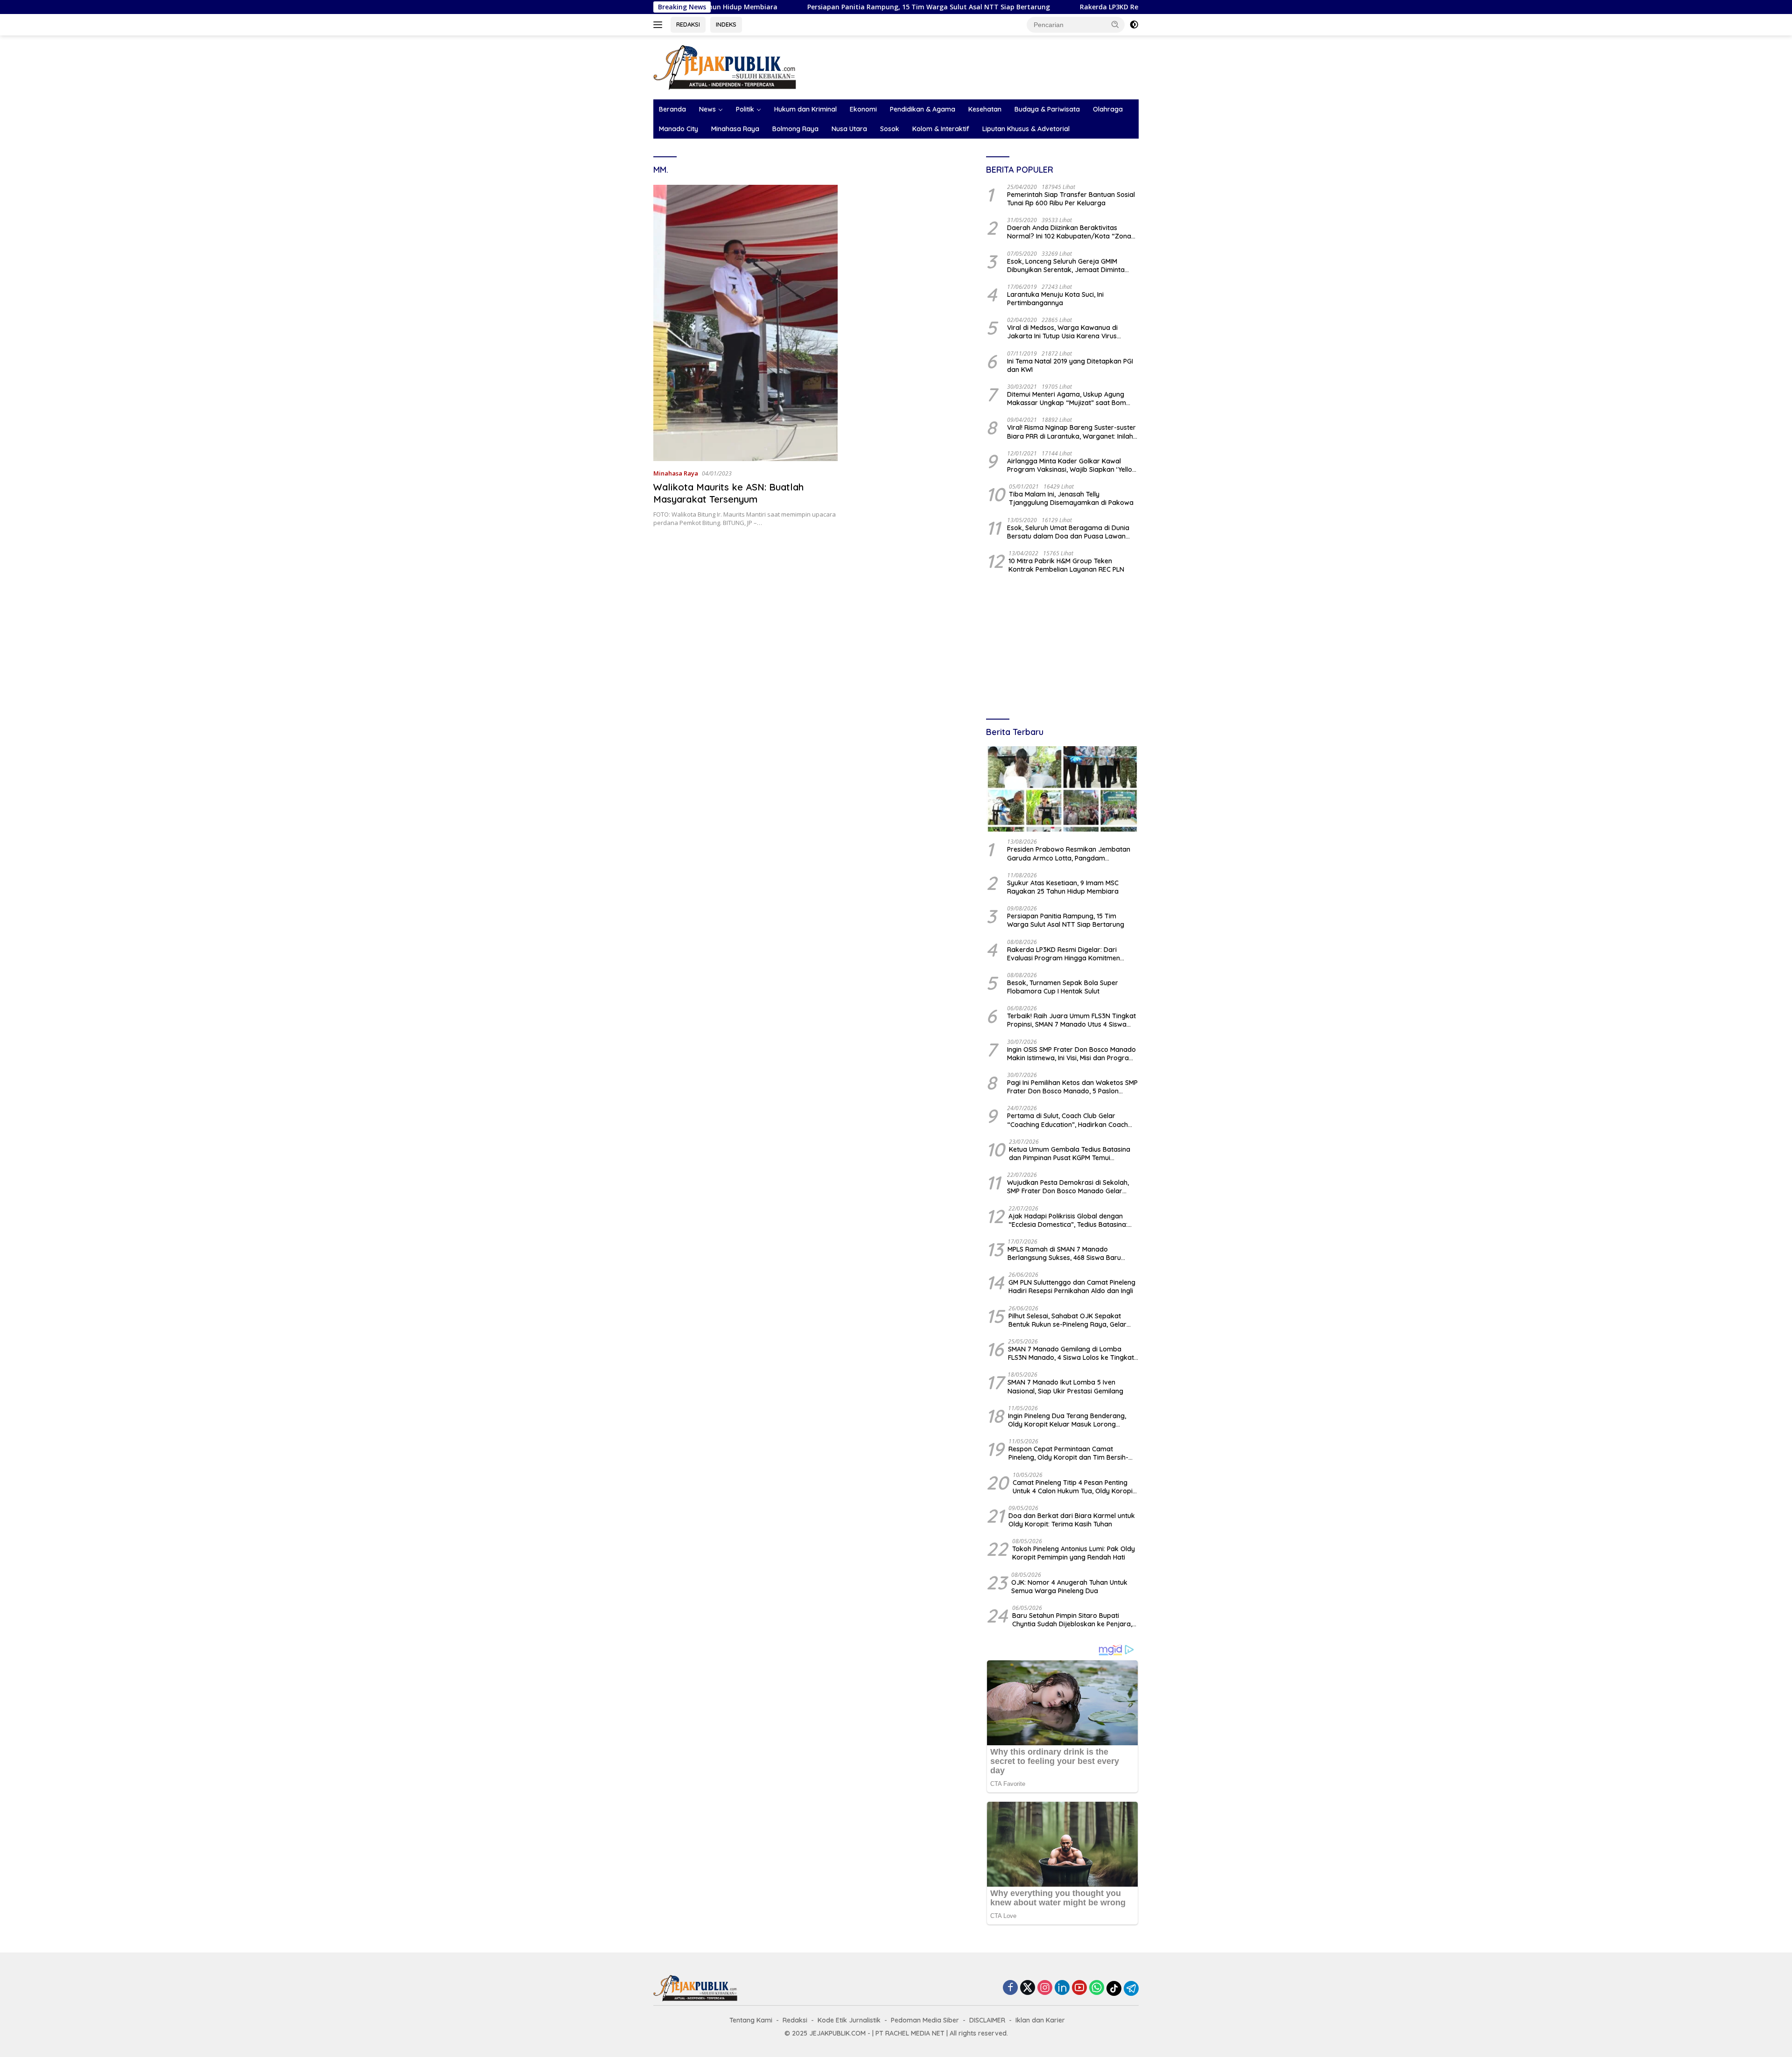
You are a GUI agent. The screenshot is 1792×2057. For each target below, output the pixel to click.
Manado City (679, 129)
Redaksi (795, 2020)
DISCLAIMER (987, 2020)
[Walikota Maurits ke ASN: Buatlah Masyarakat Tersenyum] (745, 323)
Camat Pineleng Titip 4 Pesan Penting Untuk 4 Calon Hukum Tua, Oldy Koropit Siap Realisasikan (1074, 1487)
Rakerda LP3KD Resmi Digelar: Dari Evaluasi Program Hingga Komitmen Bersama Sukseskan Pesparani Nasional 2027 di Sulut (1070, 954)
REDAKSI (688, 24)
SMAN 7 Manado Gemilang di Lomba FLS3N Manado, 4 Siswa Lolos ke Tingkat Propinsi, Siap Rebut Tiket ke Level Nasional (1071, 1353)
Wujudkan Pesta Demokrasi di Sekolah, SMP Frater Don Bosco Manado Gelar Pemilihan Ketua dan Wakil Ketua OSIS (1068, 1187)
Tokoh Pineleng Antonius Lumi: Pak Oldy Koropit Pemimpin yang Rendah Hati (1074, 1553)
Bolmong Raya (795, 129)
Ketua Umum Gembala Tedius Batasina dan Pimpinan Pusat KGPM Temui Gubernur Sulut (1070, 1154)
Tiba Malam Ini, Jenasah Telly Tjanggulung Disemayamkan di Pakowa (1071, 498)
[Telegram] (1131, 1988)
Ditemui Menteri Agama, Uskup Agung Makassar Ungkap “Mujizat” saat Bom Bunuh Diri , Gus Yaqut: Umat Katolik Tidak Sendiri (1073, 399)
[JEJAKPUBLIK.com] (725, 66)
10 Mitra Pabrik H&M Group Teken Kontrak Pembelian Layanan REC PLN (1066, 565)
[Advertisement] (1062, 647)
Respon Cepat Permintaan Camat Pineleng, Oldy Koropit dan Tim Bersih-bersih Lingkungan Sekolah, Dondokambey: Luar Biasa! (1068, 1453)
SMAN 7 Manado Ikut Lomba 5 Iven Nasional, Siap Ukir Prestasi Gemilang (1065, 1386)
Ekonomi (863, 109)
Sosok (890, 129)
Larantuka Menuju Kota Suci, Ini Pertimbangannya (1055, 299)
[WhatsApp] (1097, 1988)
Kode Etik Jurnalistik (849, 2020)
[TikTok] (1114, 1988)
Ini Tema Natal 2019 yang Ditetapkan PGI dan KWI (1070, 365)
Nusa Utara (849, 129)
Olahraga (1108, 109)
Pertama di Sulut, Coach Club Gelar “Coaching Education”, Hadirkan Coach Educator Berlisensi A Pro (1067, 1120)
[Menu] (660, 25)
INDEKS (726, 24)
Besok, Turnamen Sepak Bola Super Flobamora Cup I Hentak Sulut (1063, 987)
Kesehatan (985, 109)
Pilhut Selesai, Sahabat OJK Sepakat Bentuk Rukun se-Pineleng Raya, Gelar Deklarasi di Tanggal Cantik (1067, 1320)
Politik (745, 109)
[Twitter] (1028, 1988)
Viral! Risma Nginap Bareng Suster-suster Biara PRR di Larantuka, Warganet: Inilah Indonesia (1071, 432)
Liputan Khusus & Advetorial (1026, 129)
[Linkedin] (1062, 1988)
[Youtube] (1079, 1988)
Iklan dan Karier (1040, 2020)
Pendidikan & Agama (923, 109)
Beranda (672, 109)
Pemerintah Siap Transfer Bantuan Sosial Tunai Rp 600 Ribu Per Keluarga (1071, 199)
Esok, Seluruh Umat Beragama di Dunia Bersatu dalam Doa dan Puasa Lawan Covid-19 (1068, 532)
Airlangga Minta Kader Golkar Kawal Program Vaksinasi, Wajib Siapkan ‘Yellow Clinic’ (1072, 465)
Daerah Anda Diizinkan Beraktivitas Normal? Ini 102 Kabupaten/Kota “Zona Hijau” (1069, 232)
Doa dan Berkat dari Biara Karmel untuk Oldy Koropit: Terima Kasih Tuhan (1072, 1520)
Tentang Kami (751, 2020)
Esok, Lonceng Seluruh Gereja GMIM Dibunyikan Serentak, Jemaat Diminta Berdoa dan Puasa (1066, 266)
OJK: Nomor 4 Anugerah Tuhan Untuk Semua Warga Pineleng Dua (1069, 1587)
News (707, 109)
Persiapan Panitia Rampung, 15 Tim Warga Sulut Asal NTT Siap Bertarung (785, 7)
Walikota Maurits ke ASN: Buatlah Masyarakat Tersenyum (728, 493)
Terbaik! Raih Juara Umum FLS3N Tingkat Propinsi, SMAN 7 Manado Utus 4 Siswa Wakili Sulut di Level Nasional (1071, 1020)
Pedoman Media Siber (925, 2020)
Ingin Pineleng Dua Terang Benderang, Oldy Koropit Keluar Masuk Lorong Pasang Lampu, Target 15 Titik (1067, 1420)
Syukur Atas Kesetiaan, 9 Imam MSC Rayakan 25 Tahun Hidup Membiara (1063, 887)
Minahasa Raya (735, 129)
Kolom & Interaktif (941, 129)
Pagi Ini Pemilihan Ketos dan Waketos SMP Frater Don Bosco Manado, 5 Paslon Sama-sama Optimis (1072, 1087)
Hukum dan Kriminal (805, 109)
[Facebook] (1010, 1988)
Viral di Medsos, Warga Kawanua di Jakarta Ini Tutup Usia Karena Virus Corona (1062, 332)
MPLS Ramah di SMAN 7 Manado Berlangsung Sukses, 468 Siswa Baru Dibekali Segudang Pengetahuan (1064, 1253)
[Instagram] (1045, 1988)
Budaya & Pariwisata (1047, 109)
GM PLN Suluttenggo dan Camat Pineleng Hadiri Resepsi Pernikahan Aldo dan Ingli (1072, 1287)
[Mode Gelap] (1134, 25)
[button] (1115, 24)
